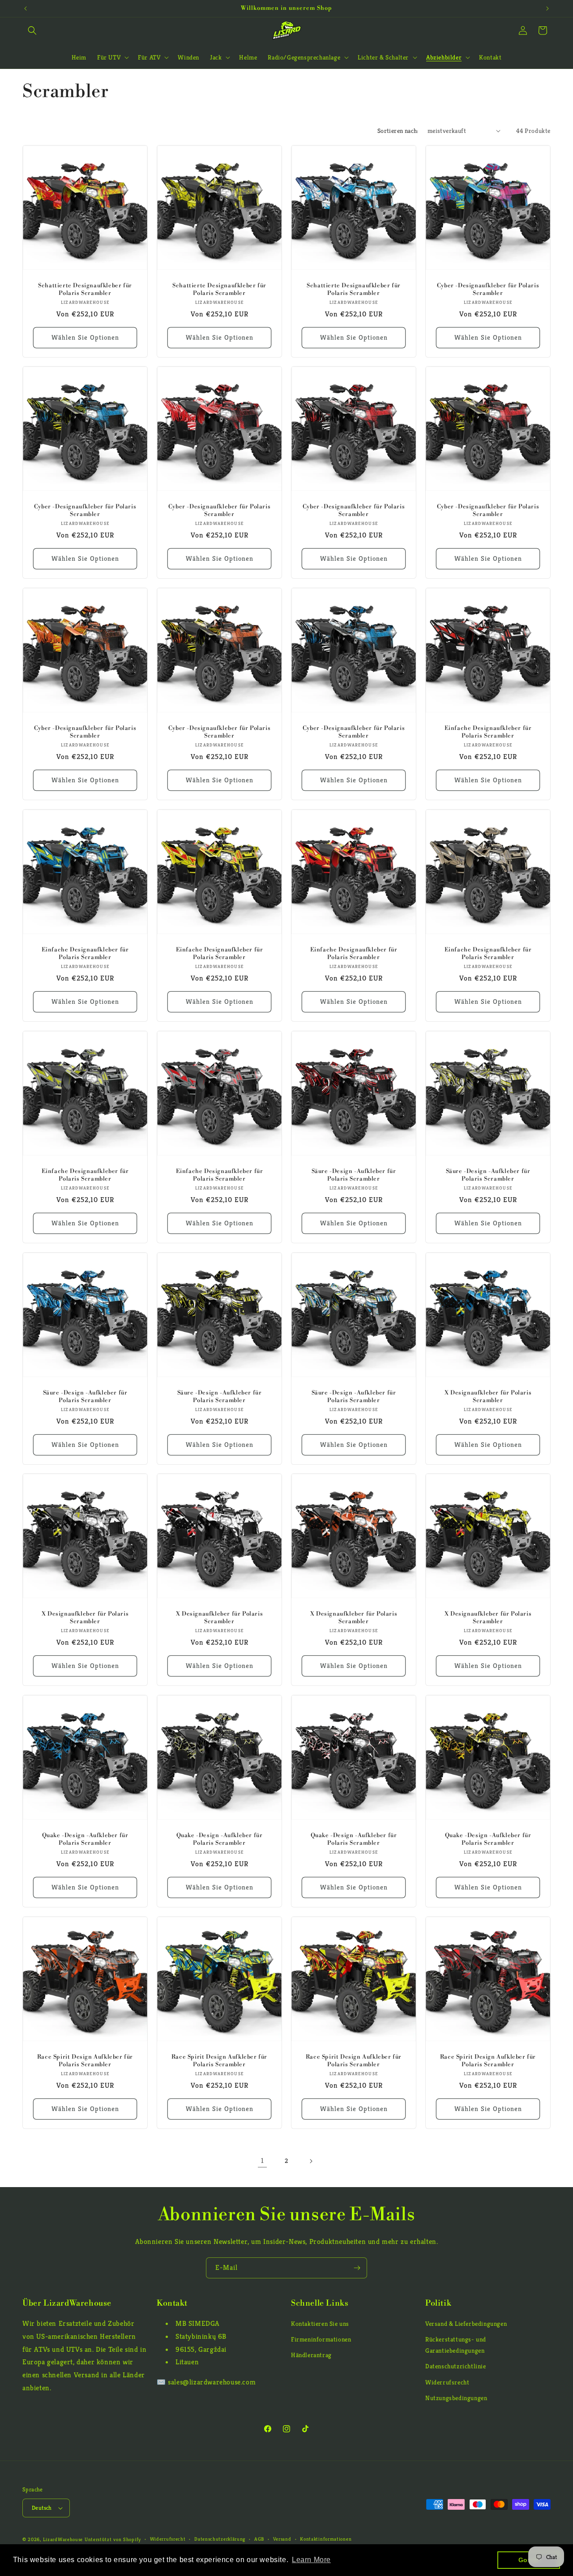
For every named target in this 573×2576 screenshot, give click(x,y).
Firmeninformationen (321, 2339)
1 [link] (263, 2160)
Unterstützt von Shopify (113, 2539)
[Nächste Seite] (311, 2161)
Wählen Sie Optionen (85, 337)
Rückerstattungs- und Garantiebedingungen (456, 2345)
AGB (259, 2539)
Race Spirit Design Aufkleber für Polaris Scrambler (85, 2061)
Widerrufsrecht (447, 2382)
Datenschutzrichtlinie (456, 2367)
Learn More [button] (311, 2560)
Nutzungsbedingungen (456, 2398)
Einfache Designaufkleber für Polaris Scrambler (488, 732)
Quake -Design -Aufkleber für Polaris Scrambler (85, 1839)
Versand (282, 2539)
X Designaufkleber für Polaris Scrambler (488, 1397)
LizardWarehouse (63, 2539)
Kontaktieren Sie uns (320, 2324)
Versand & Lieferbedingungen (466, 2324)
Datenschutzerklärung (220, 2539)
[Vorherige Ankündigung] (26, 9)
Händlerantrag (311, 2355)
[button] (32, 30)
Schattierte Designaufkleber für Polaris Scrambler (85, 289)
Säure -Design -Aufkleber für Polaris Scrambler (354, 1175)
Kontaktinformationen (326, 2539)
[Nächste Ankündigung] (547, 9)
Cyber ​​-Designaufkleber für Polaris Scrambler (488, 289)
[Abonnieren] (357, 2268)
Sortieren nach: (398, 131)
